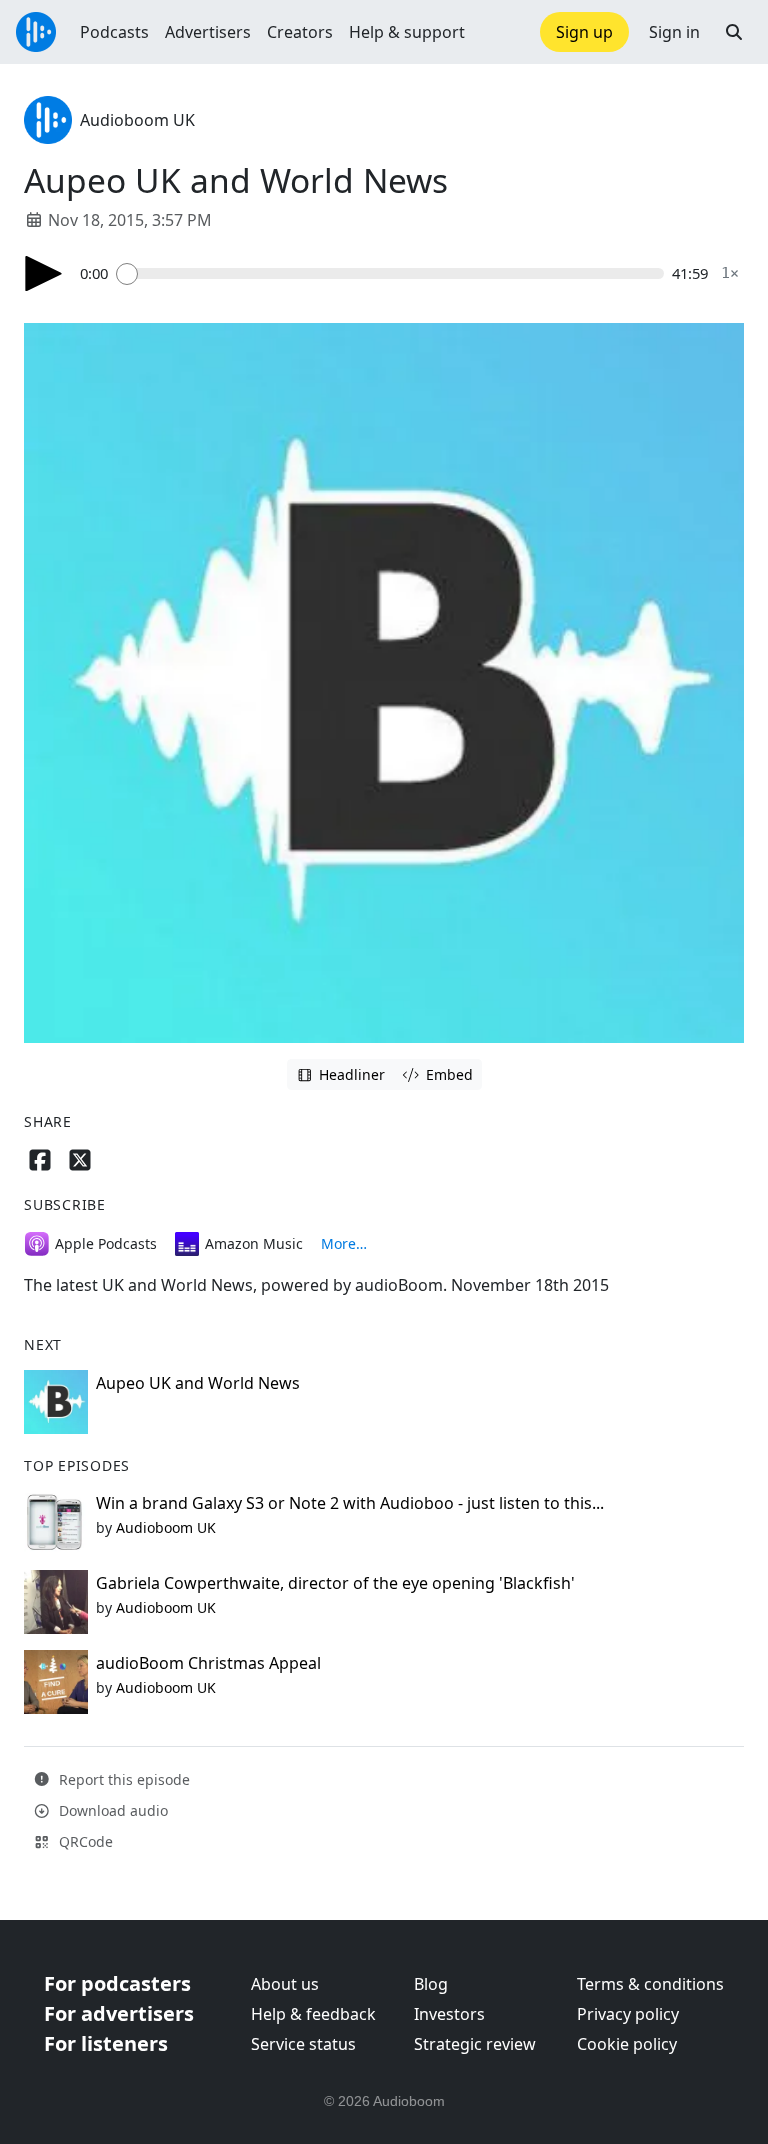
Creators (300, 32)
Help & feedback (313, 2014)
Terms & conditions (650, 1984)
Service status (303, 2044)
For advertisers (119, 2013)
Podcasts (114, 32)
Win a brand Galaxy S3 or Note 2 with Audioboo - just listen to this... (350, 1503)
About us (285, 1984)
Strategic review (475, 2044)
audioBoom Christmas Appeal (208, 1663)
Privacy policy (628, 2014)
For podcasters (117, 1983)
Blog (431, 1984)
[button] (734, 32)
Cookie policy (627, 2044)
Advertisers (208, 32)
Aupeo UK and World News (198, 1383)
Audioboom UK (137, 120)
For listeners (106, 2043)
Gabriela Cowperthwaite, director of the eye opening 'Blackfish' (335, 1583)
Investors (449, 2014)
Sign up (584, 32)
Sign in (674, 32)
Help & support (407, 32)
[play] (44, 273)
